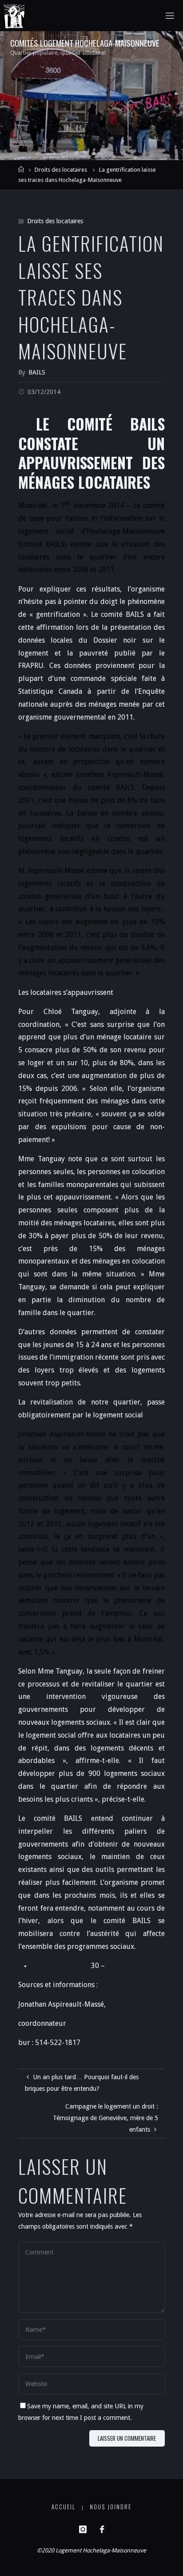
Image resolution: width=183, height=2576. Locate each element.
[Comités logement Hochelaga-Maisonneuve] (14, 16)
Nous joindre (111, 2507)
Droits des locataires (61, 170)
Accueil (64, 2507)
